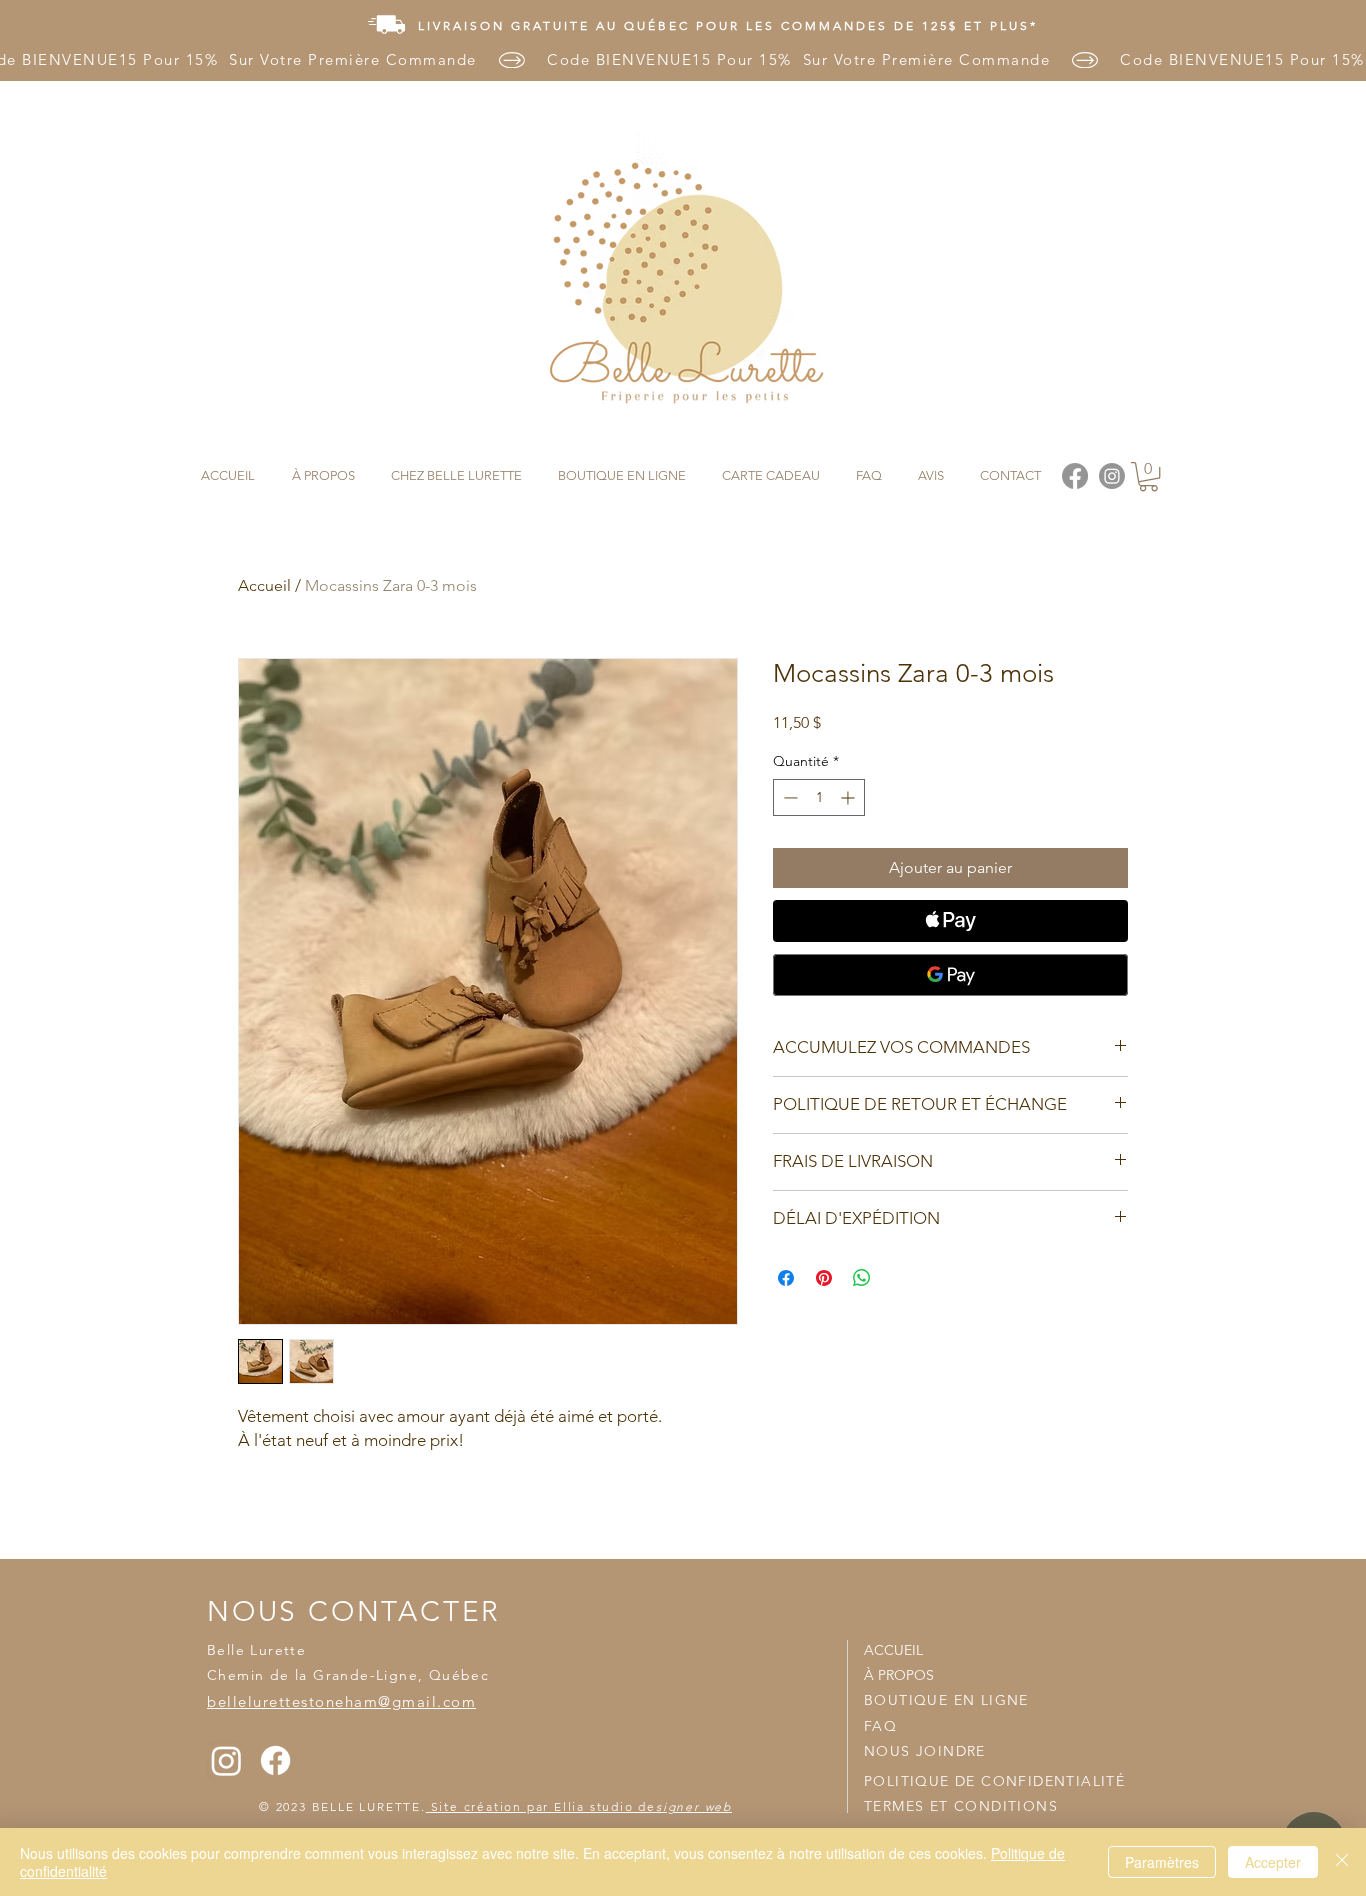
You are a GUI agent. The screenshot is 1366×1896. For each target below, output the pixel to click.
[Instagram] (226, 1760)
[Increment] (849, 797)
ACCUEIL (893, 1650)
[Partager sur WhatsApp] (862, 1278)
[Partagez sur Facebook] (786, 1278)
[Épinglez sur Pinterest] (824, 1278)
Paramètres (1162, 1862)
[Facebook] (275, 1760)
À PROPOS (899, 1675)
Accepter (1273, 1862)
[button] (1148, 476)
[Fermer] (1342, 1862)
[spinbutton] (819, 797)
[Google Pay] (950, 975)
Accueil (264, 585)
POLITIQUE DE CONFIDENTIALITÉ (994, 1781)
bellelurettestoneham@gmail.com (341, 1701)
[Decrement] (788, 797)
